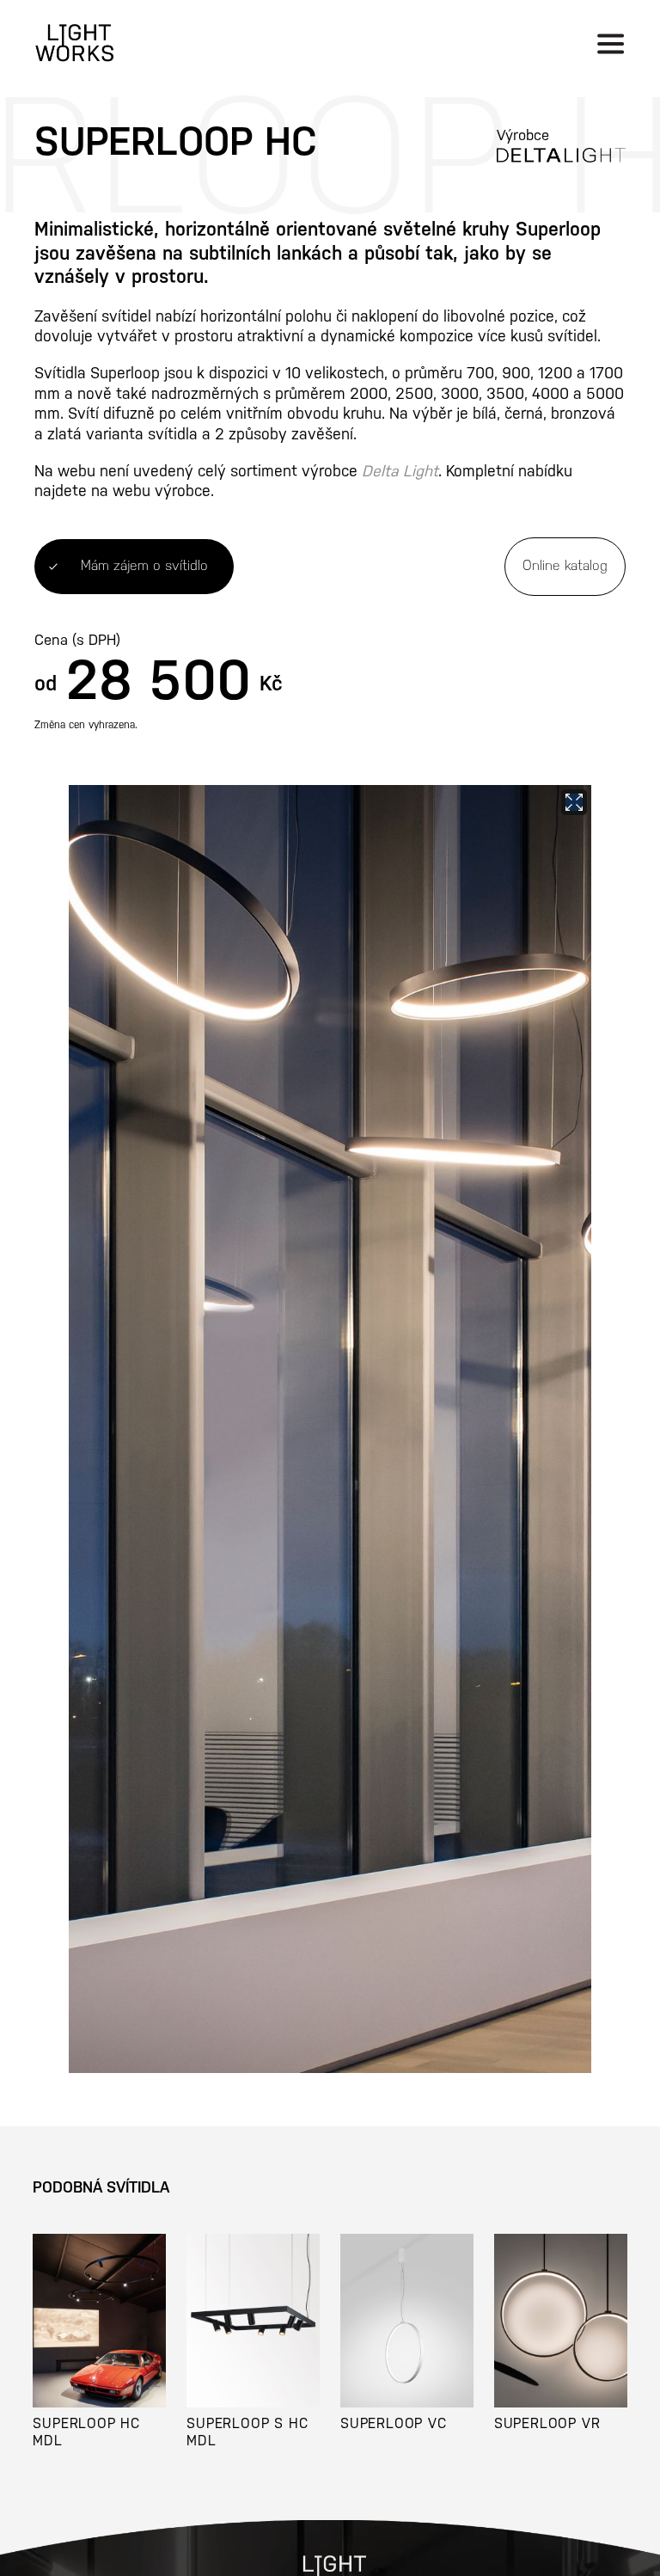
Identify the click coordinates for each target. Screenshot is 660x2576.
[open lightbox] (330, 1429)
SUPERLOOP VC (394, 2424)
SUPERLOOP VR (547, 2424)
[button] (611, 43)
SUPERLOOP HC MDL (86, 2432)
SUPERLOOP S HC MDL (247, 2432)
